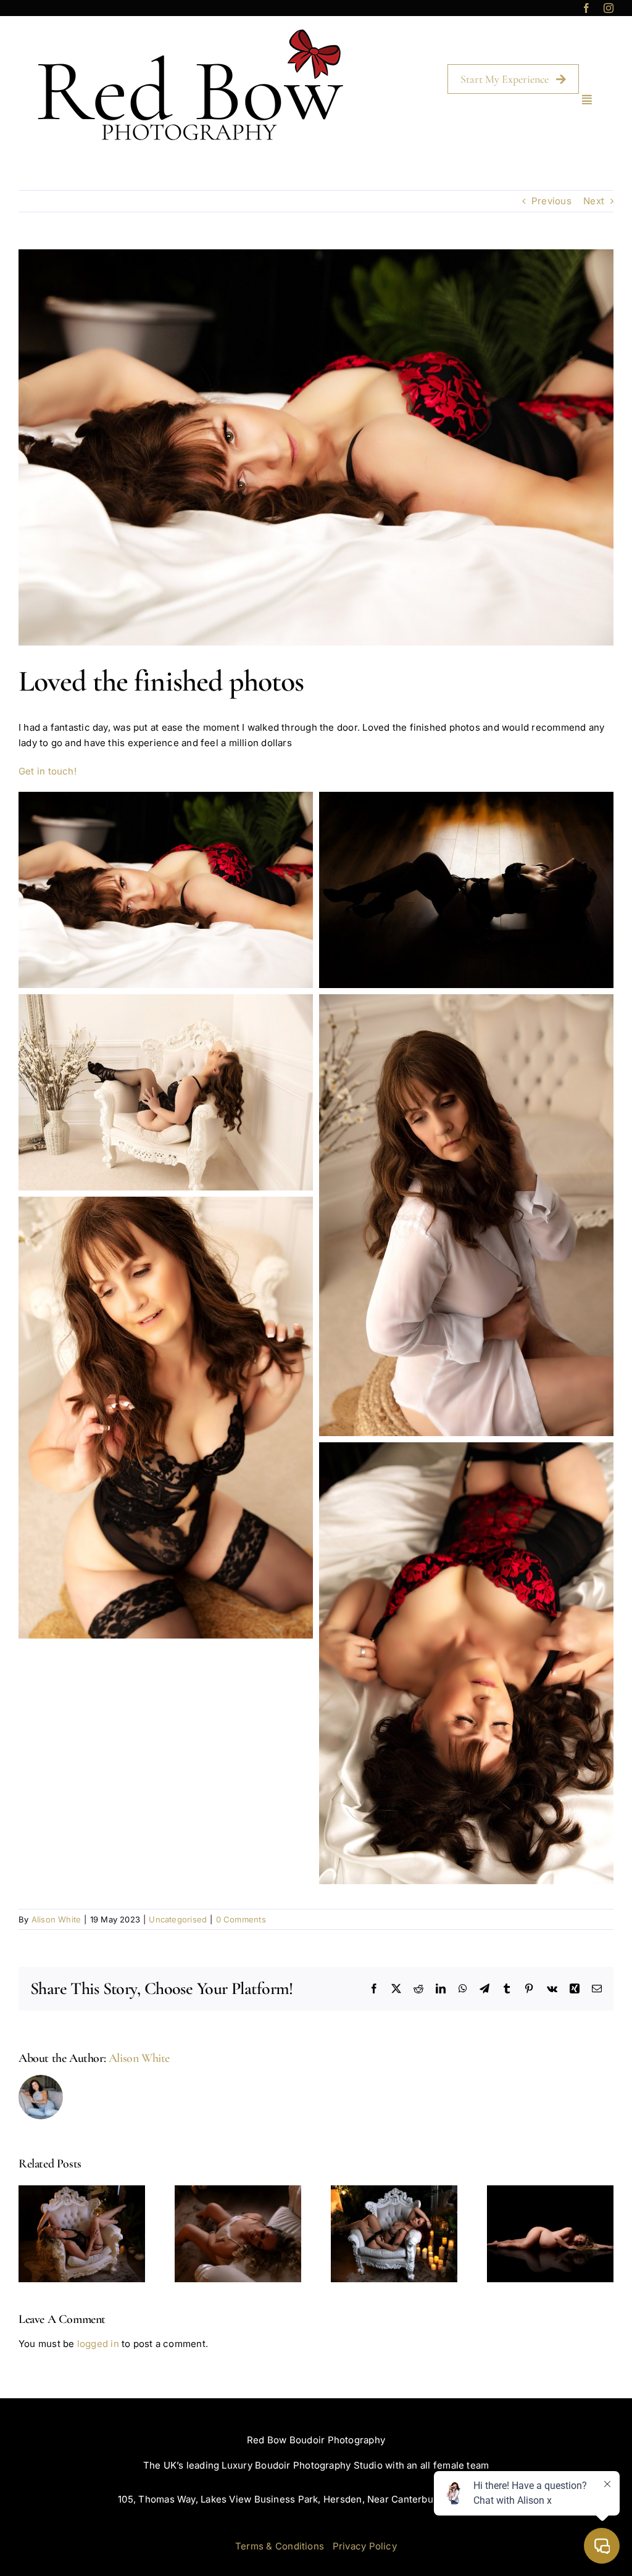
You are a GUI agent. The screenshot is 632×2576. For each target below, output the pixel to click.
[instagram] (609, 8)
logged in (98, 2344)
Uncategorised (178, 1919)
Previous (551, 201)
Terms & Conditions (280, 2546)
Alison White (56, 1919)
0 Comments (241, 1919)
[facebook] (586, 8)
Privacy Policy (365, 2546)
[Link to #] (587, 99)
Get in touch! (49, 771)
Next (594, 201)
